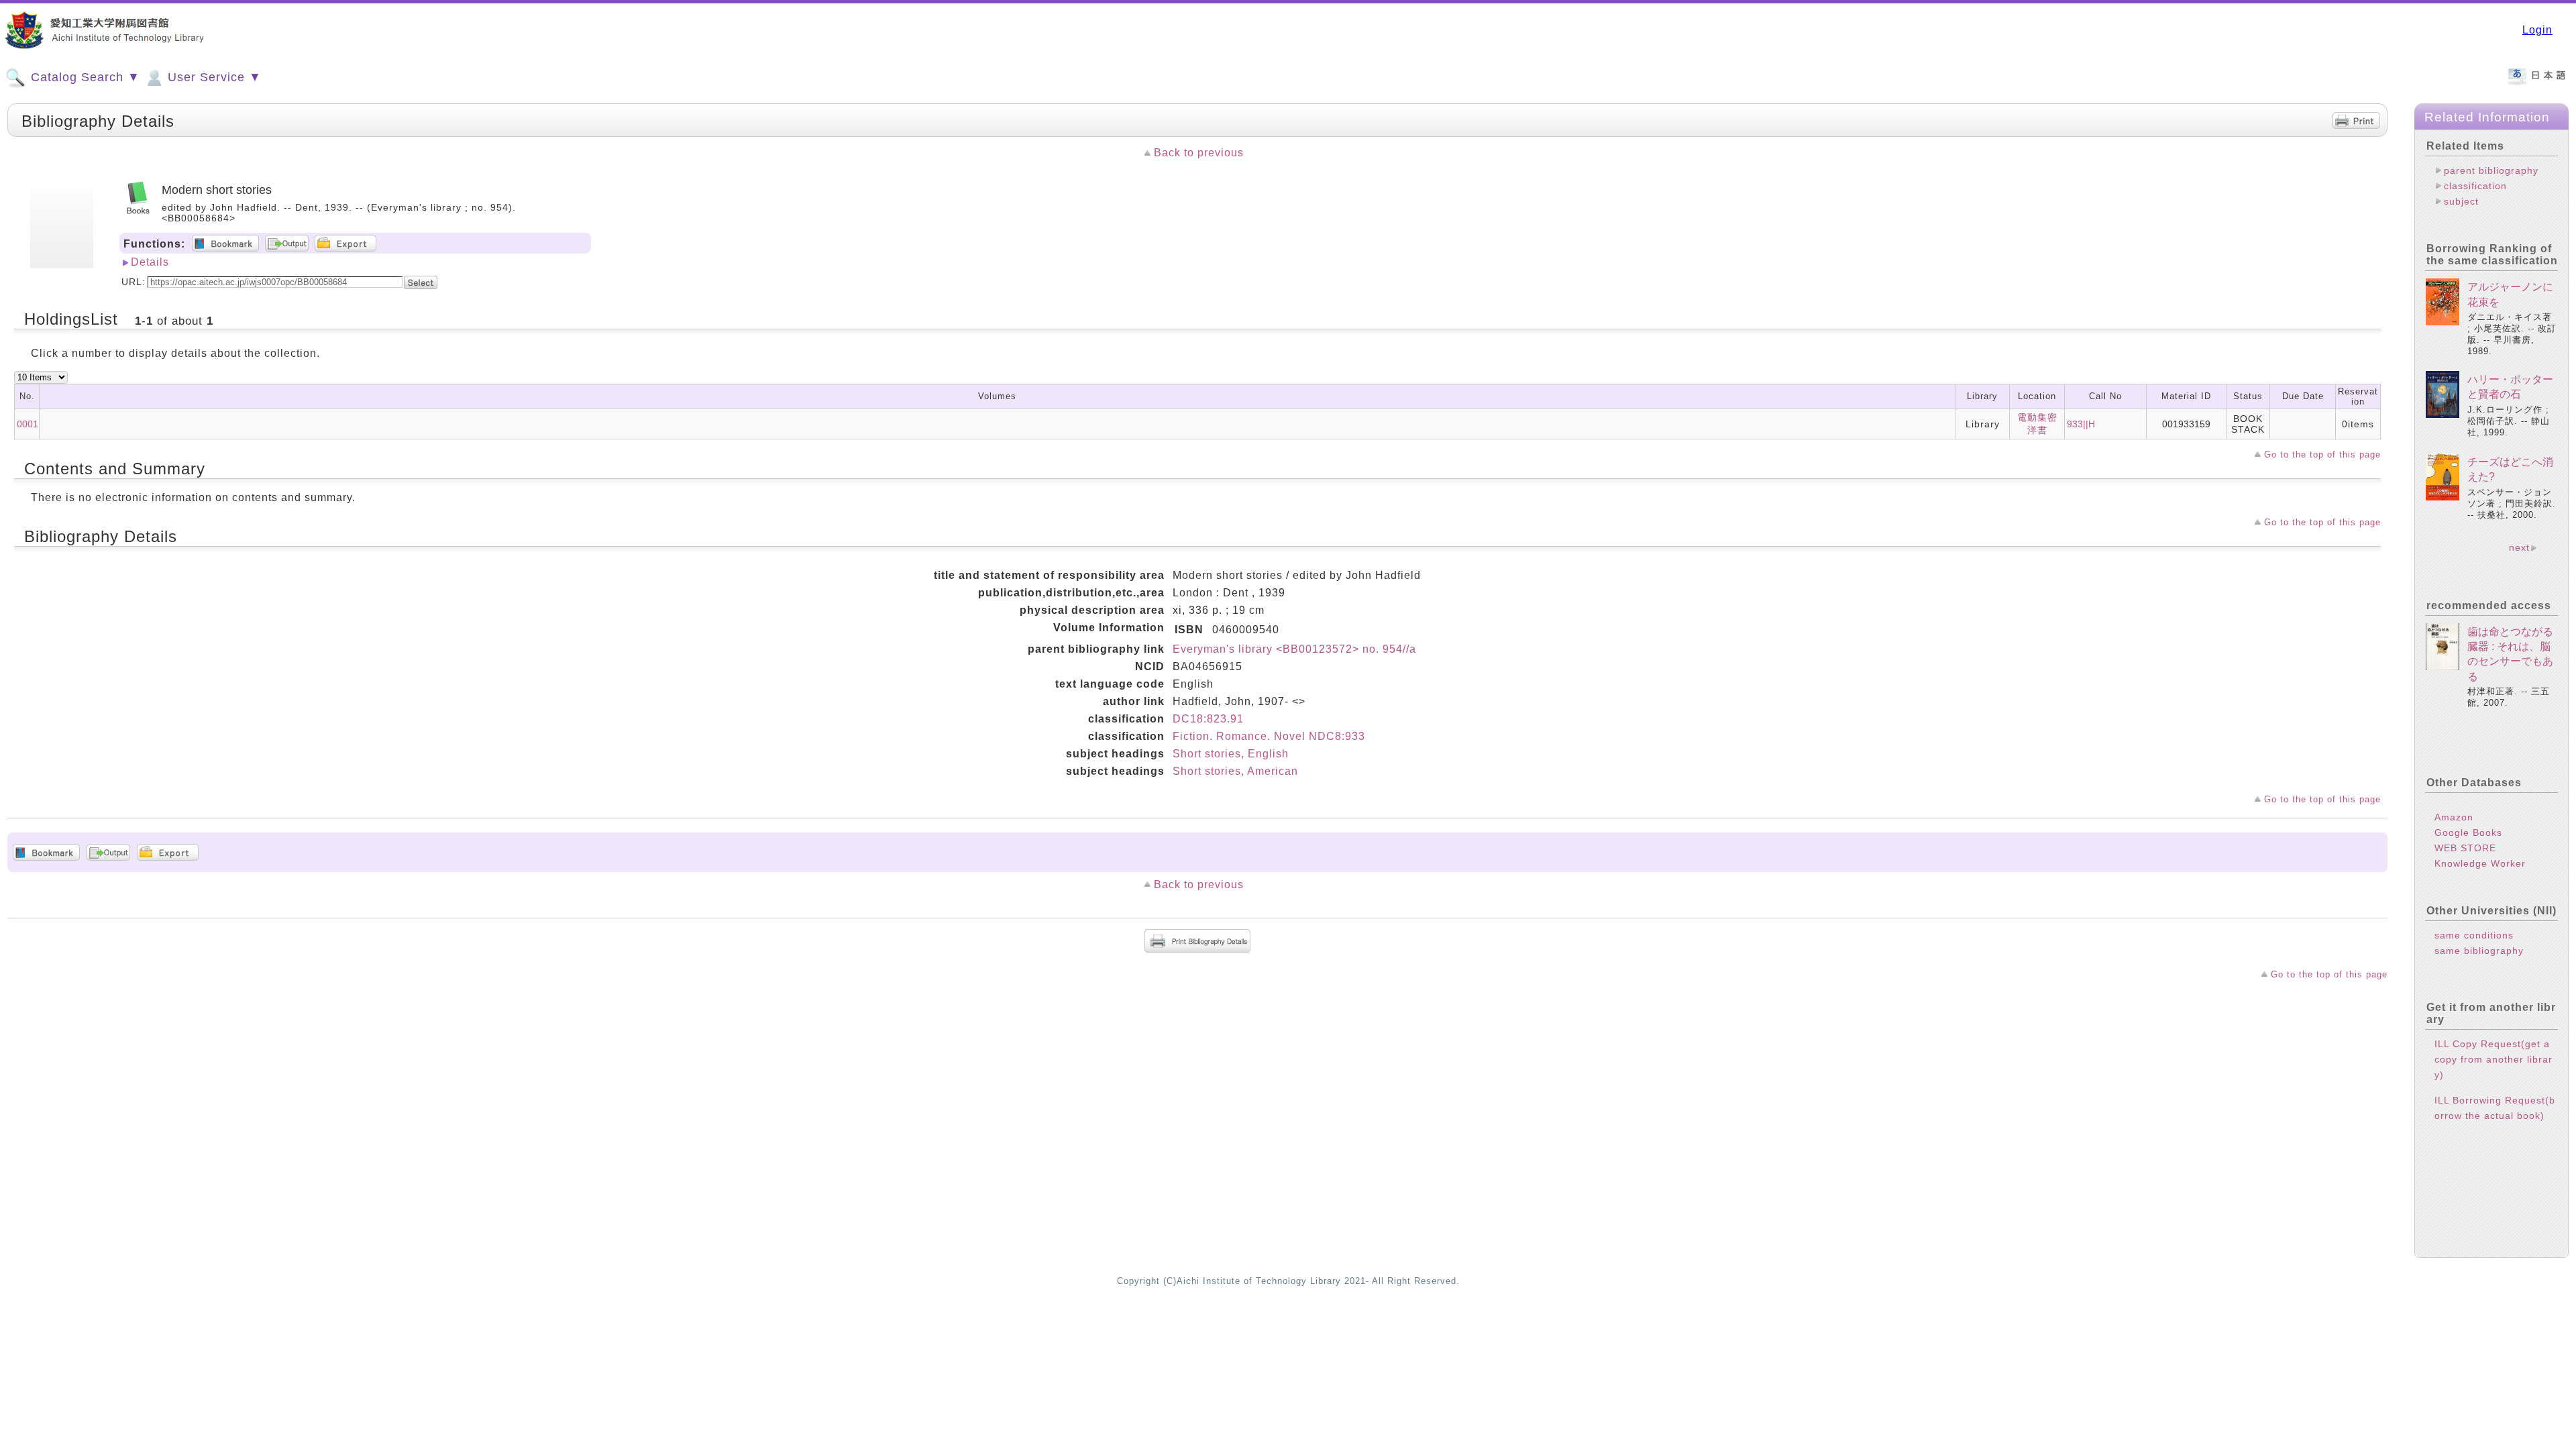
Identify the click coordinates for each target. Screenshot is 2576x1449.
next (2519, 547)
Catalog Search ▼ (84, 77)
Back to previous (1199, 153)
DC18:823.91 (1208, 719)
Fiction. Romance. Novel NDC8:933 (1269, 736)
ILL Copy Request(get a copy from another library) (2493, 1059)
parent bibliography (2491, 170)
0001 (28, 424)
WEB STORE (2465, 848)
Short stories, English (1231, 754)
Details (150, 262)
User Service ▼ (213, 77)
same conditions (2474, 935)
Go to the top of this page (2322, 454)
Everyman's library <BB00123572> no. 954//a (1294, 649)
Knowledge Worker (2480, 863)
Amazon (2454, 817)
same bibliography (2479, 951)
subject (2461, 201)
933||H (2081, 424)
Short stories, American (1235, 771)
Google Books (2468, 833)
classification (2475, 186)
